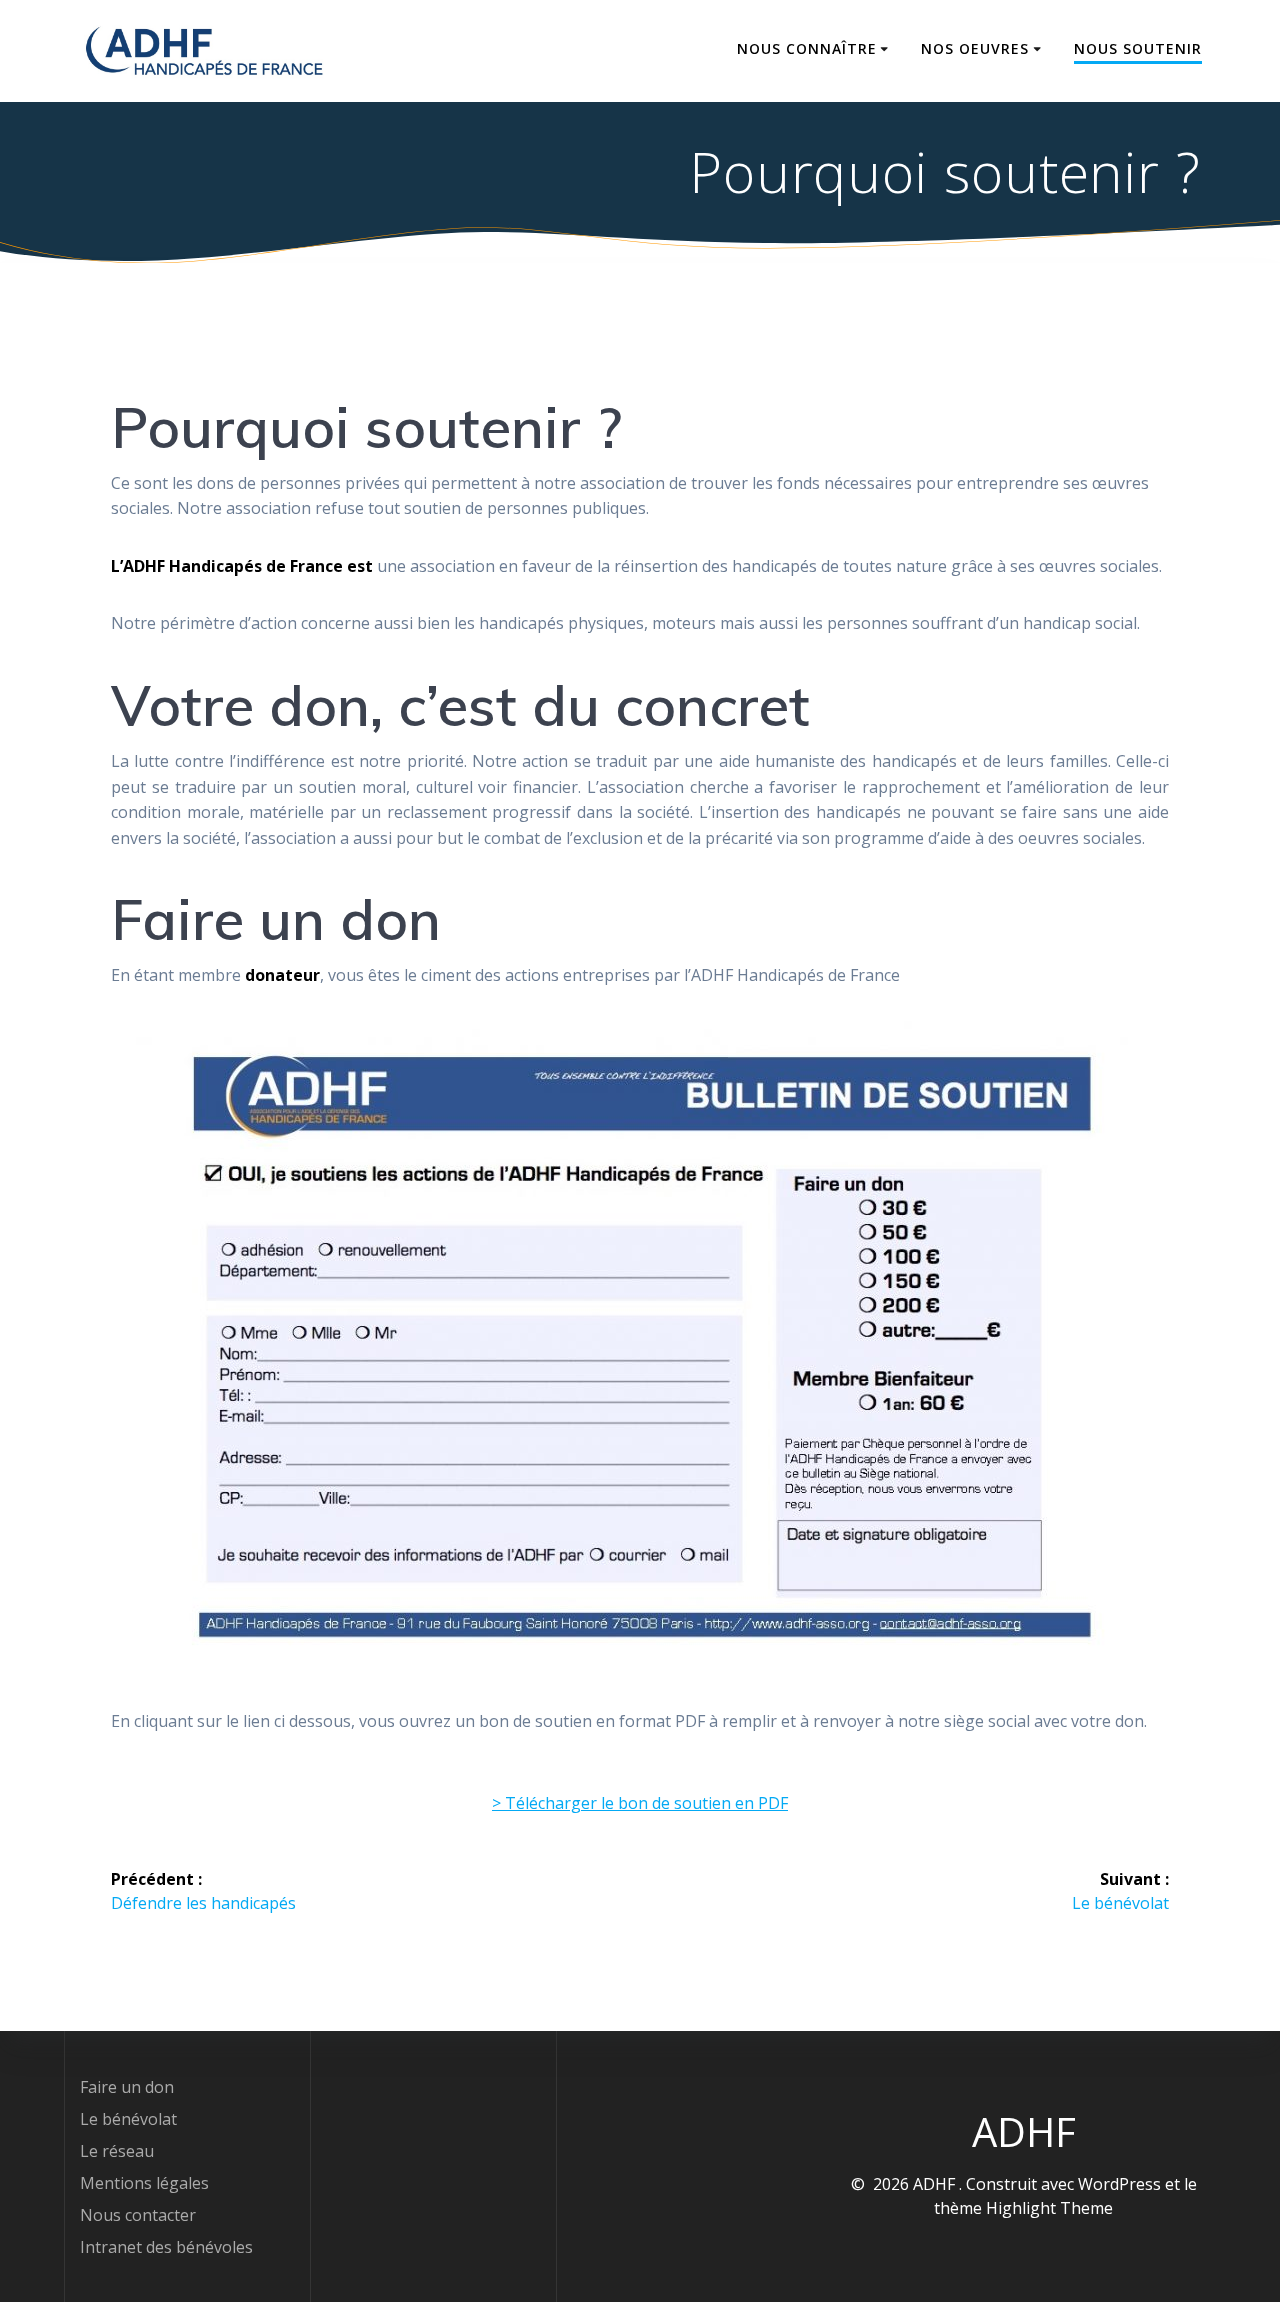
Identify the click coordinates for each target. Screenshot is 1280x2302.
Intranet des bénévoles (166, 2247)
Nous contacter (138, 2215)
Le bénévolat (128, 2119)
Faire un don (127, 2087)
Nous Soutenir (1138, 48)
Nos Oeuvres (975, 48)
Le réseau (117, 2151)
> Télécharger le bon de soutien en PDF (640, 1803)
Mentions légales (144, 2183)
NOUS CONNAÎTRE (807, 48)
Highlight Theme (1049, 2208)
